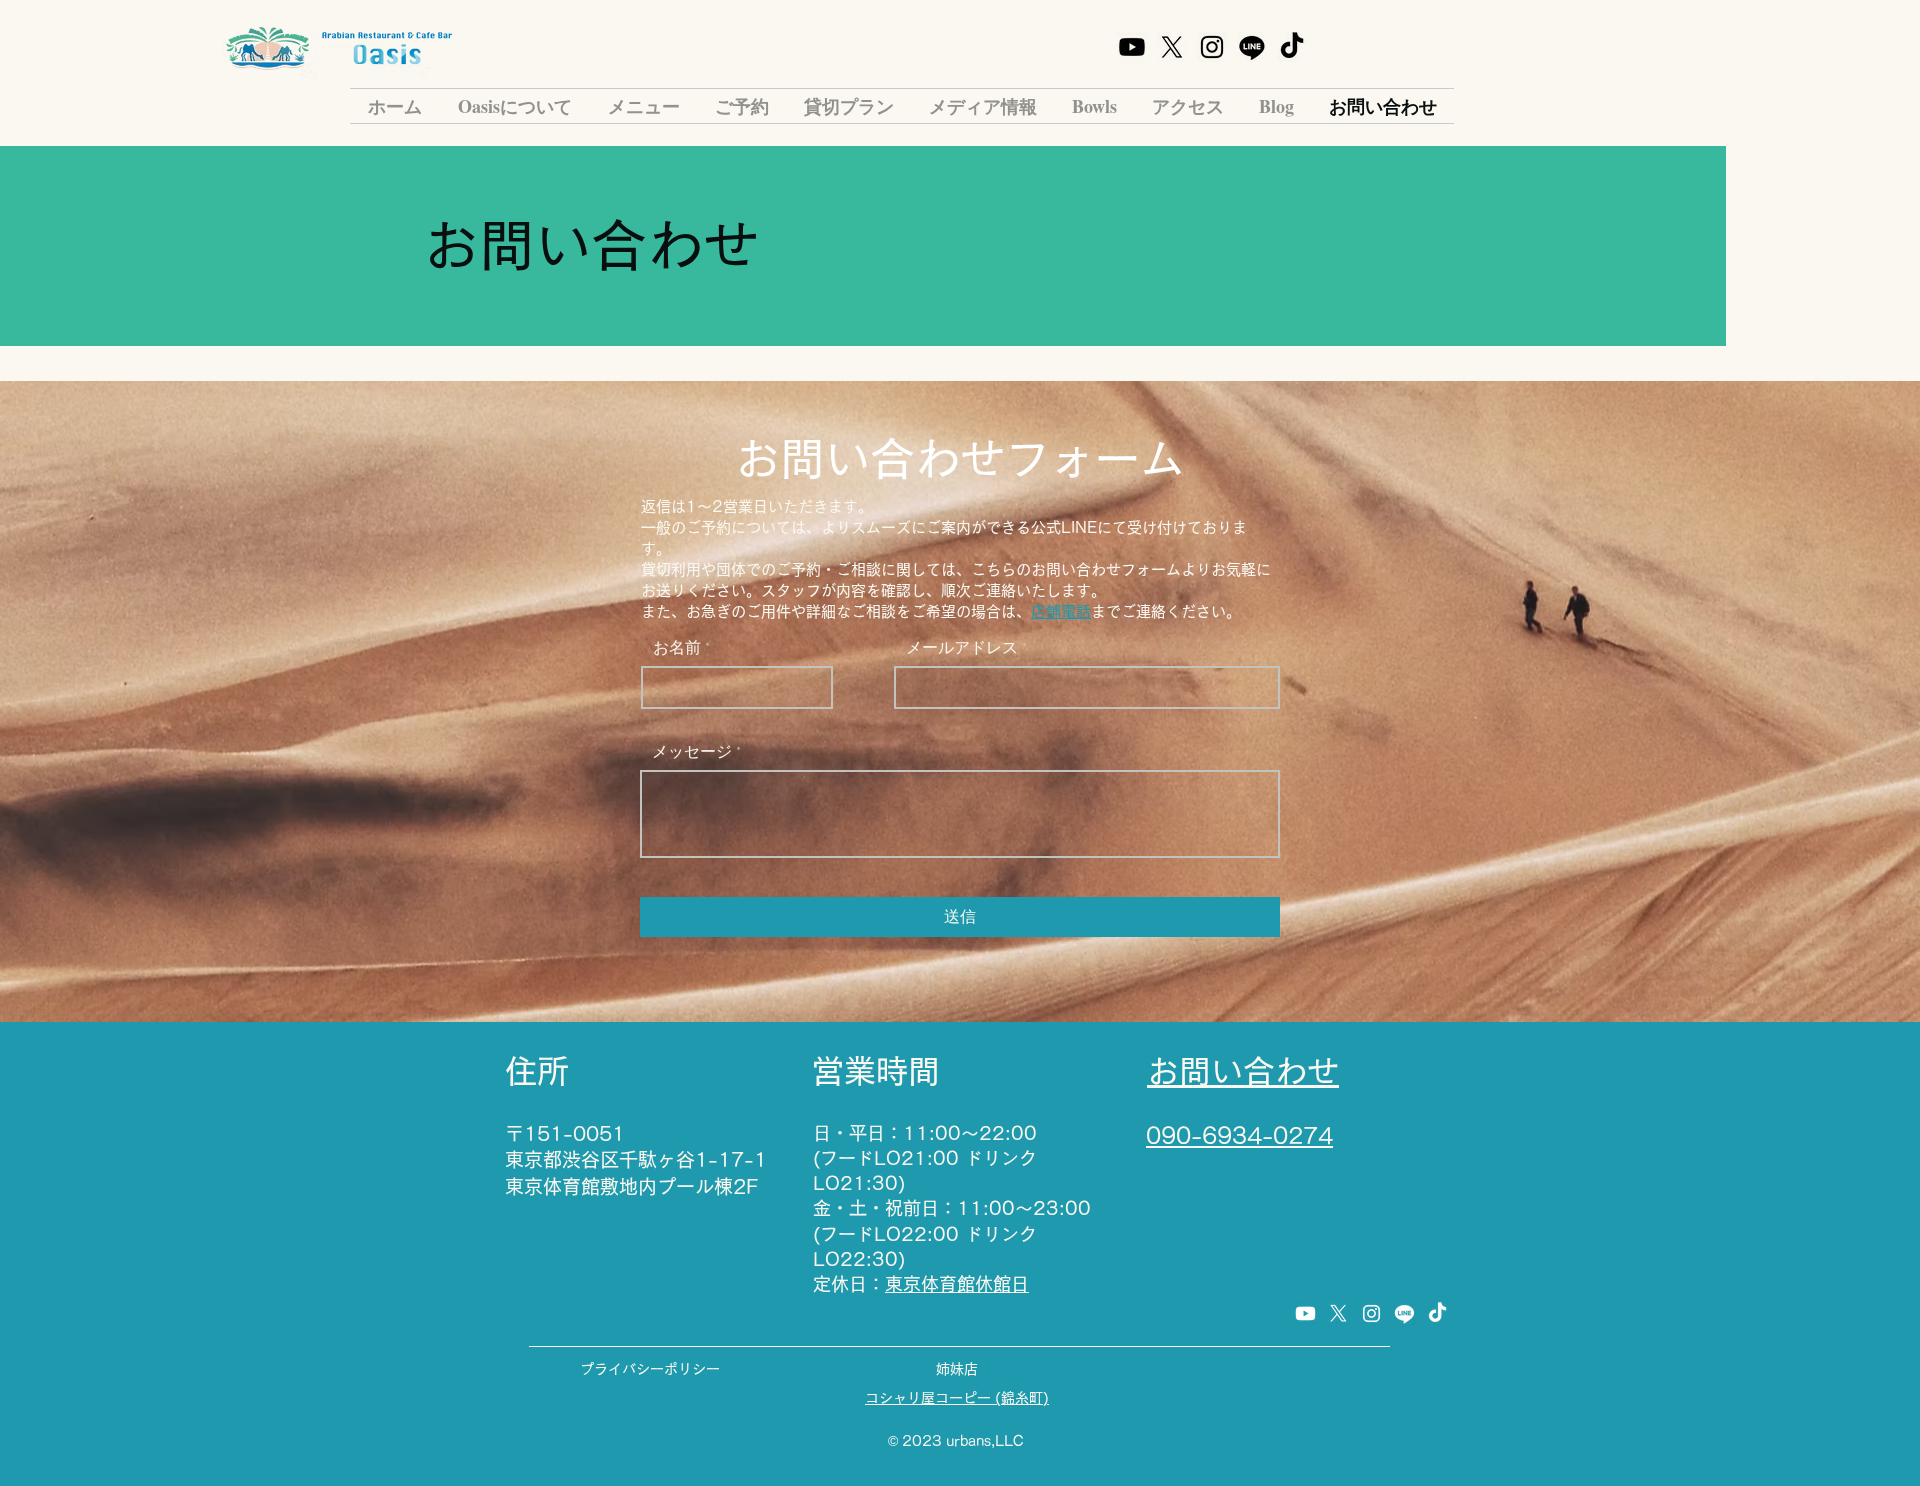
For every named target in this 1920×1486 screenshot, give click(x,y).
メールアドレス (962, 648)
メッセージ (692, 752)
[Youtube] (1132, 47)
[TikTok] (1292, 47)
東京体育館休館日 (957, 1284)
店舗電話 (1061, 611)
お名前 (677, 648)
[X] (1172, 47)
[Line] (1252, 47)
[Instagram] (1212, 47)
